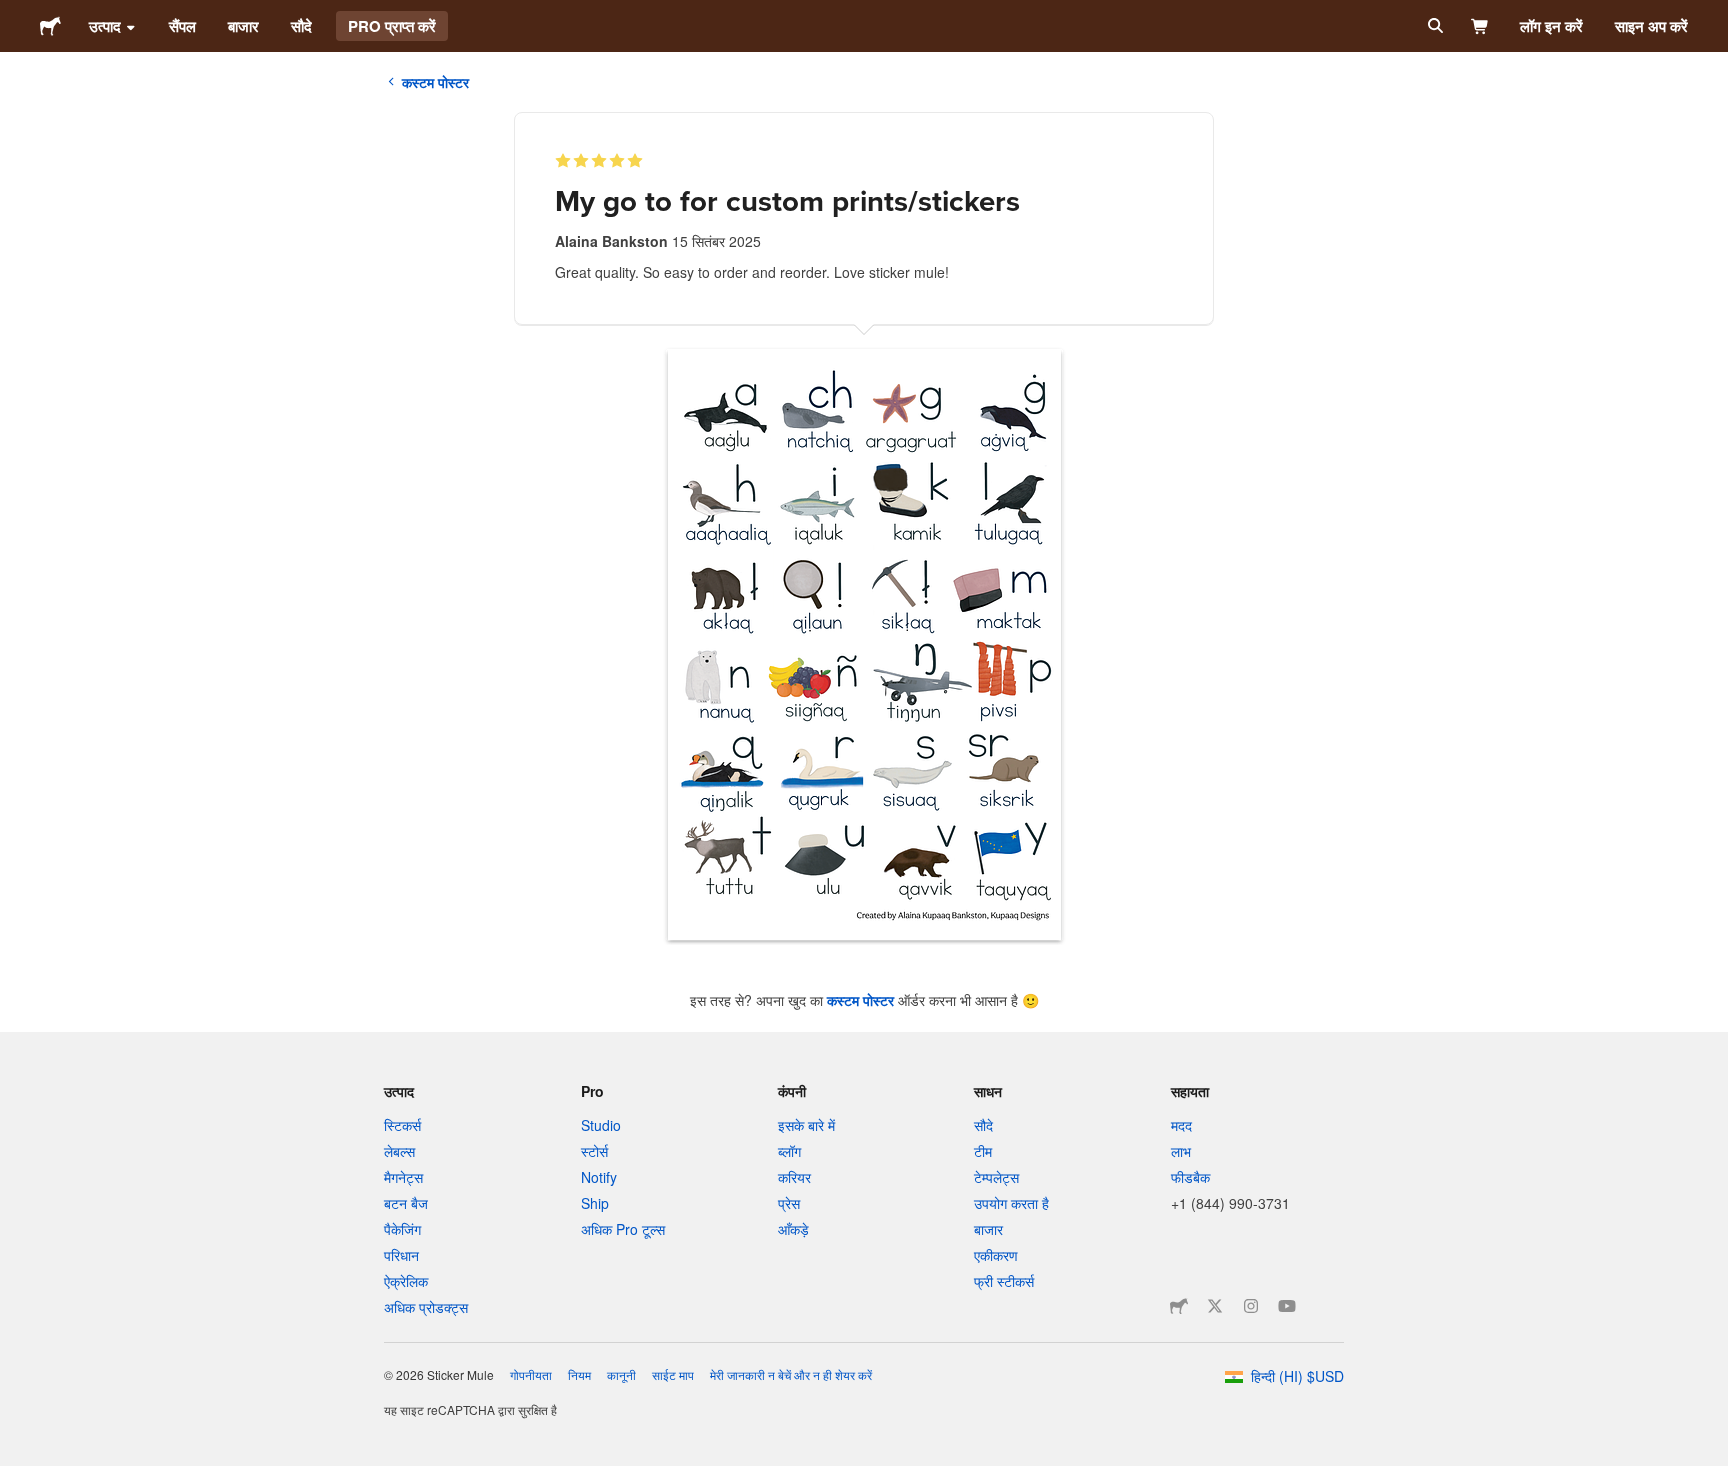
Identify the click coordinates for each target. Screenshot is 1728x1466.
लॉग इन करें (1551, 26)
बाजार (243, 26)
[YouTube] (1287, 1306)
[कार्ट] (1480, 26)
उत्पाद (105, 26)
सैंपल (182, 26)
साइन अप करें (1651, 26)
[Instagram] (1251, 1306)
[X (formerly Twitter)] (1215, 1306)
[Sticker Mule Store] (1179, 1306)
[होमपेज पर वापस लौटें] (50, 26)
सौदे (301, 26)
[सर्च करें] (1433, 26)
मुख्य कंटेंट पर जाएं (15, 15)
